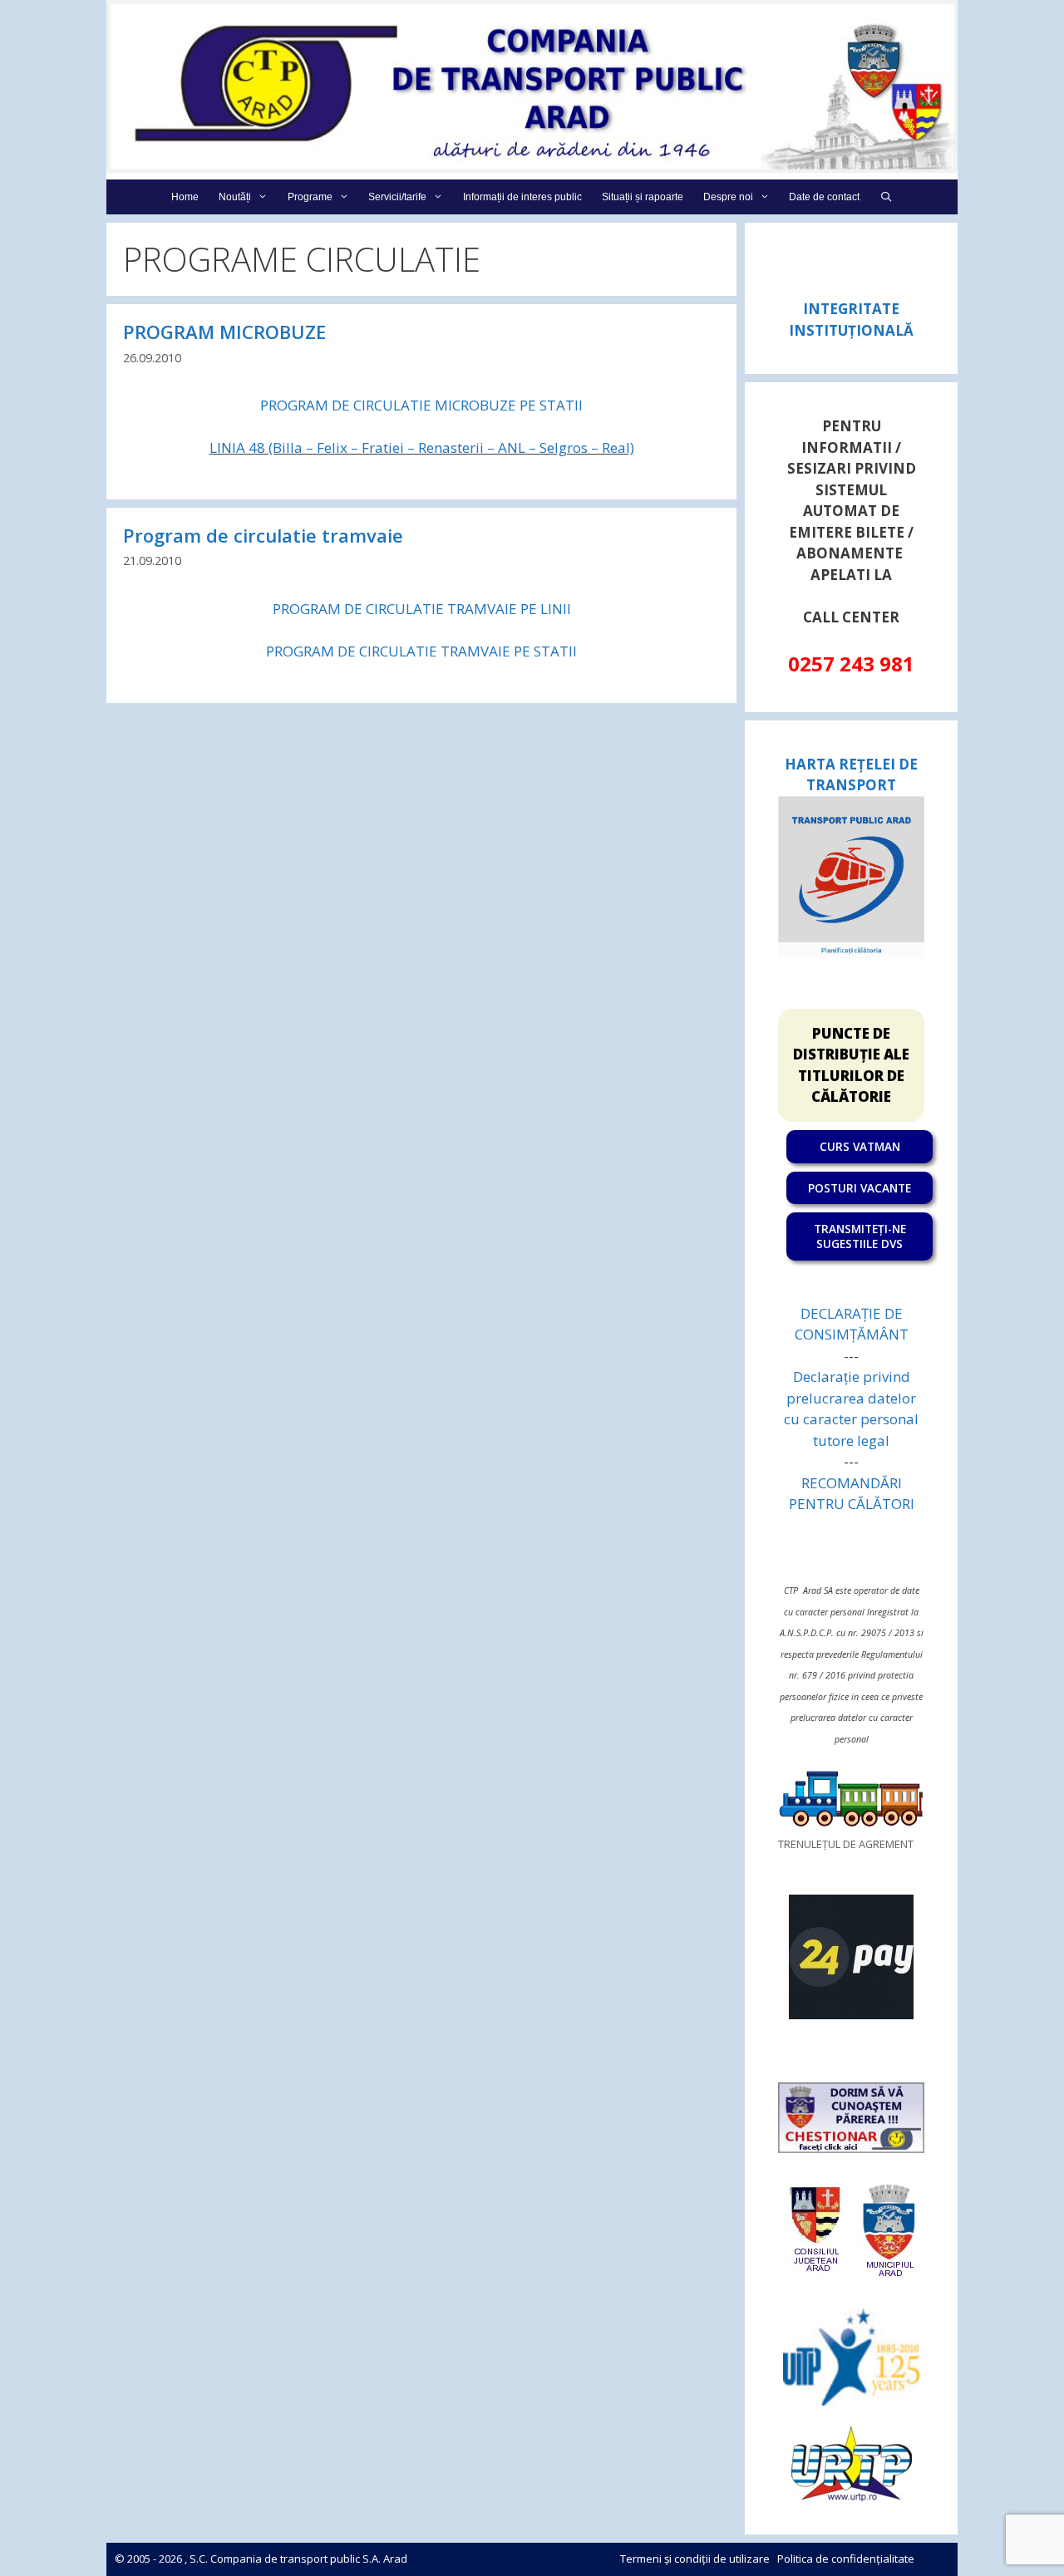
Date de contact (824, 197)
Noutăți (235, 197)
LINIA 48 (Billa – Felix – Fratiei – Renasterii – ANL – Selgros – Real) (422, 447)
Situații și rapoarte (643, 197)
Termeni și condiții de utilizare (695, 2559)
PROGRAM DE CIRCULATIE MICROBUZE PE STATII (421, 405)
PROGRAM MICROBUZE (224, 332)
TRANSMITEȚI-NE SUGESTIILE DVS (860, 1236)
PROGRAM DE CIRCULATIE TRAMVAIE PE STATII (421, 651)
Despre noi (728, 197)
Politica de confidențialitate (846, 2559)
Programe (310, 197)
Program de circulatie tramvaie (263, 535)
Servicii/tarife (397, 197)
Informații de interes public (522, 197)
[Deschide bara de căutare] (886, 197)
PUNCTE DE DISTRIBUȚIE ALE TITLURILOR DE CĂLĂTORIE (851, 1065)
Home (185, 197)
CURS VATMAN (860, 1146)
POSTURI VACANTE (860, 1188)
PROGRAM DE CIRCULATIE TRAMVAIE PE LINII (422, 609)
